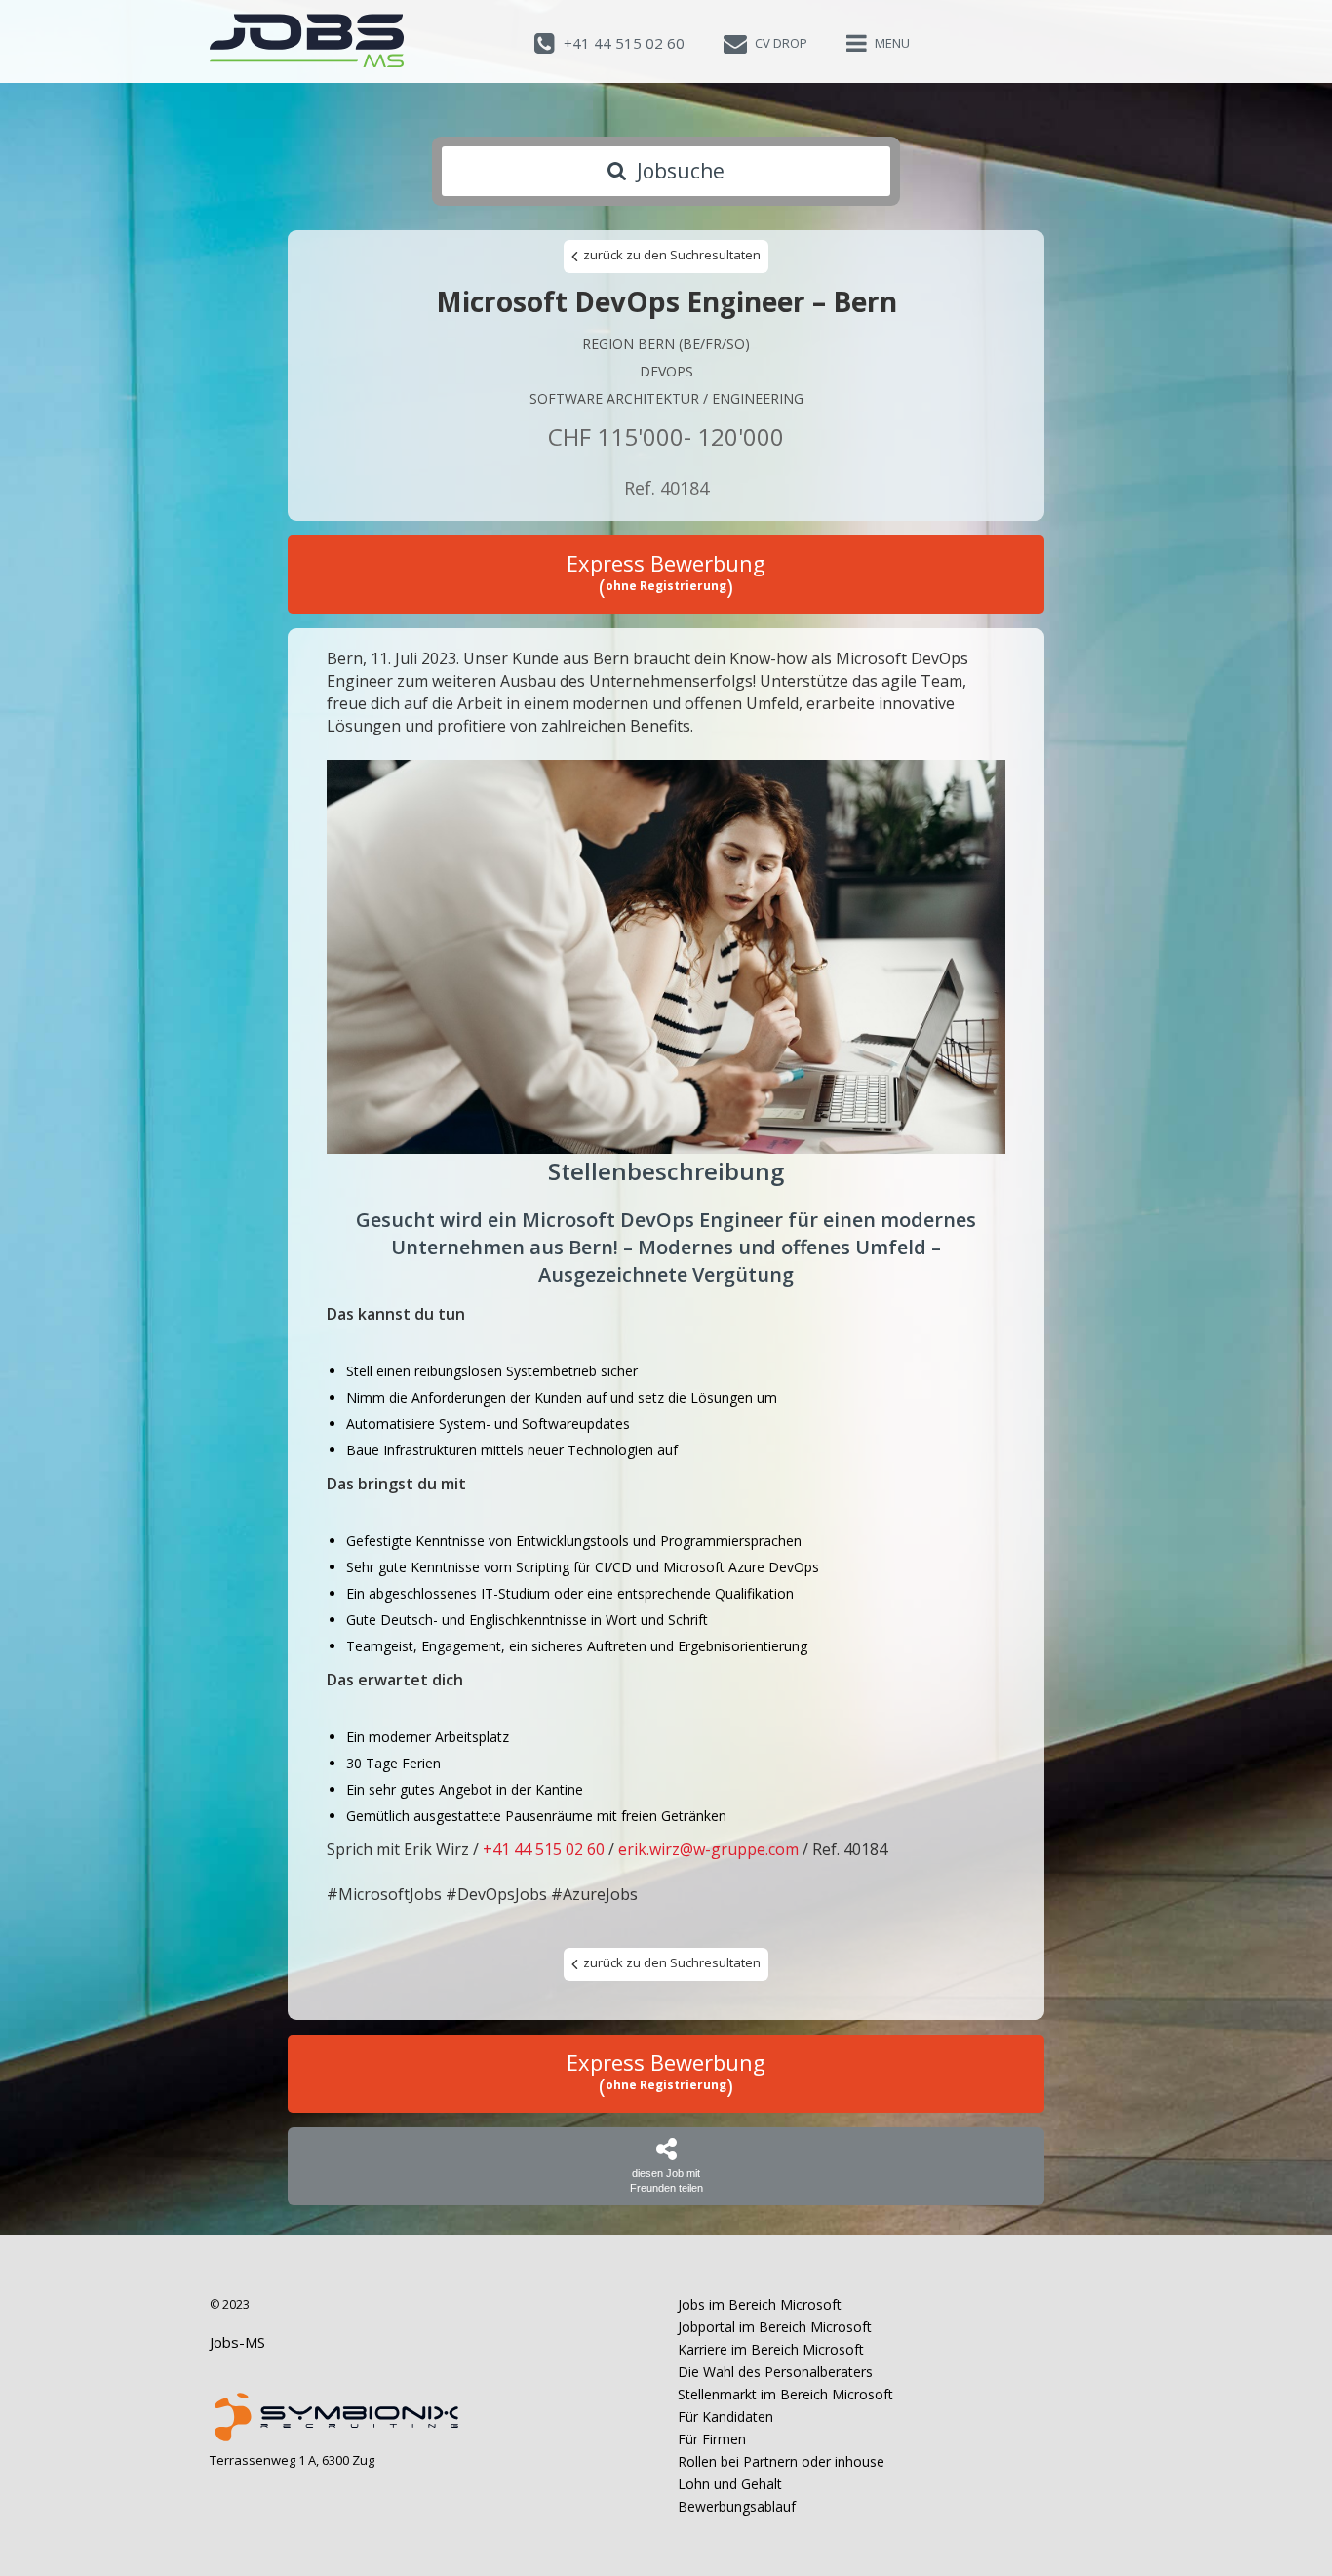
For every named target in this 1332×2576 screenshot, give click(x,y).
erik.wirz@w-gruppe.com (708, 1849)
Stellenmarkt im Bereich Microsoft (785, 2394)
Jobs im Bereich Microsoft (760, 2304)
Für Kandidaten (725, 2417)
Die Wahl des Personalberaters (775, 2372)
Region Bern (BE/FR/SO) (666, 344)
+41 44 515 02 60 (544, 1849)
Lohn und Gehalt (730, 2484)
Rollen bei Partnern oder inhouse (781, 2461)
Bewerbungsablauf (737, 2506)
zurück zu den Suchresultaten (670, 255)
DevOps (666, 371)
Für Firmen (712, 2439)
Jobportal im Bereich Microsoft (775, 2327)
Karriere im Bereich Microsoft (771, 2349)
